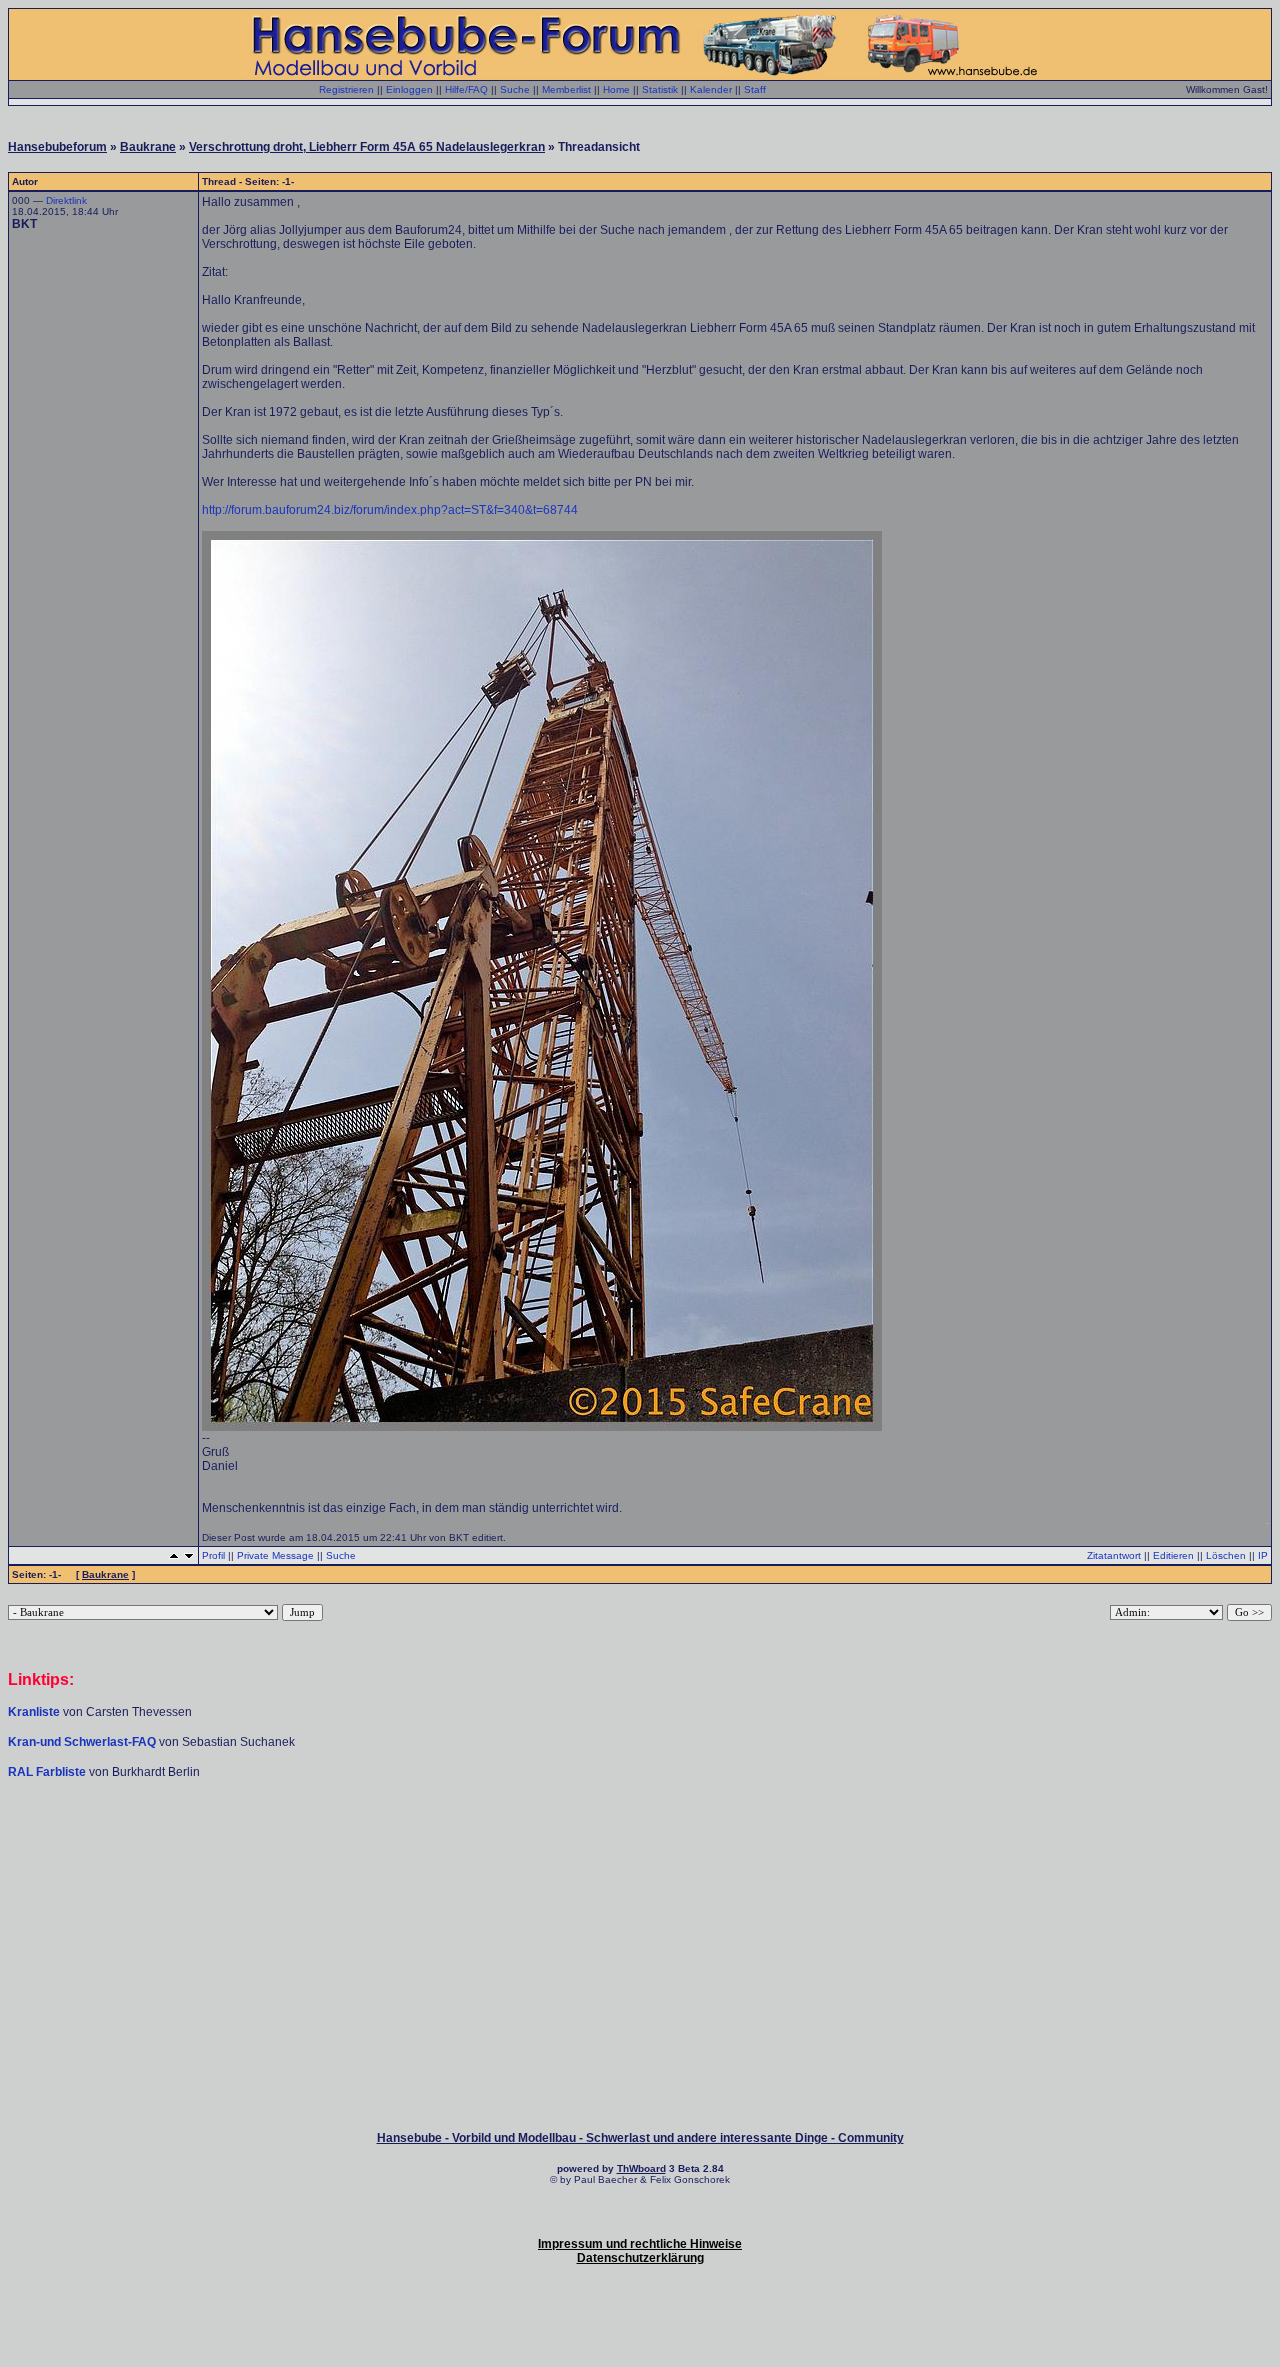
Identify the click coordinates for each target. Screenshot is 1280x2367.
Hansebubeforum (57, 147)
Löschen (1226, 1555)
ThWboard (641, 2168)
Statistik (660, 89)
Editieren (1173, 1555)
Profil (213, 1555)
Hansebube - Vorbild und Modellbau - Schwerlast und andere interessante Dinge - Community (640, 2138)
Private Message (275, 1555)
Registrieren (346, 89)
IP (1263, 1555)
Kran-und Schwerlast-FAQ (83, 1742)
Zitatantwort (1114, 1555)
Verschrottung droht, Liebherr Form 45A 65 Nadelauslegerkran (367, 147)
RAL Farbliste (48, 1772)
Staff (755, 89)
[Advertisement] (640, 1840)
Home (616, 89)
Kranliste (34, 1712)
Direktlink (66, 200)
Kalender (711, 89)
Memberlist (566, 89)
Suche (515, 89)
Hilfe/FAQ (466, 89)
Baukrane (148, 147)
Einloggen (409, 89)
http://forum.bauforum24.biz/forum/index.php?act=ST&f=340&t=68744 (390, 510)
